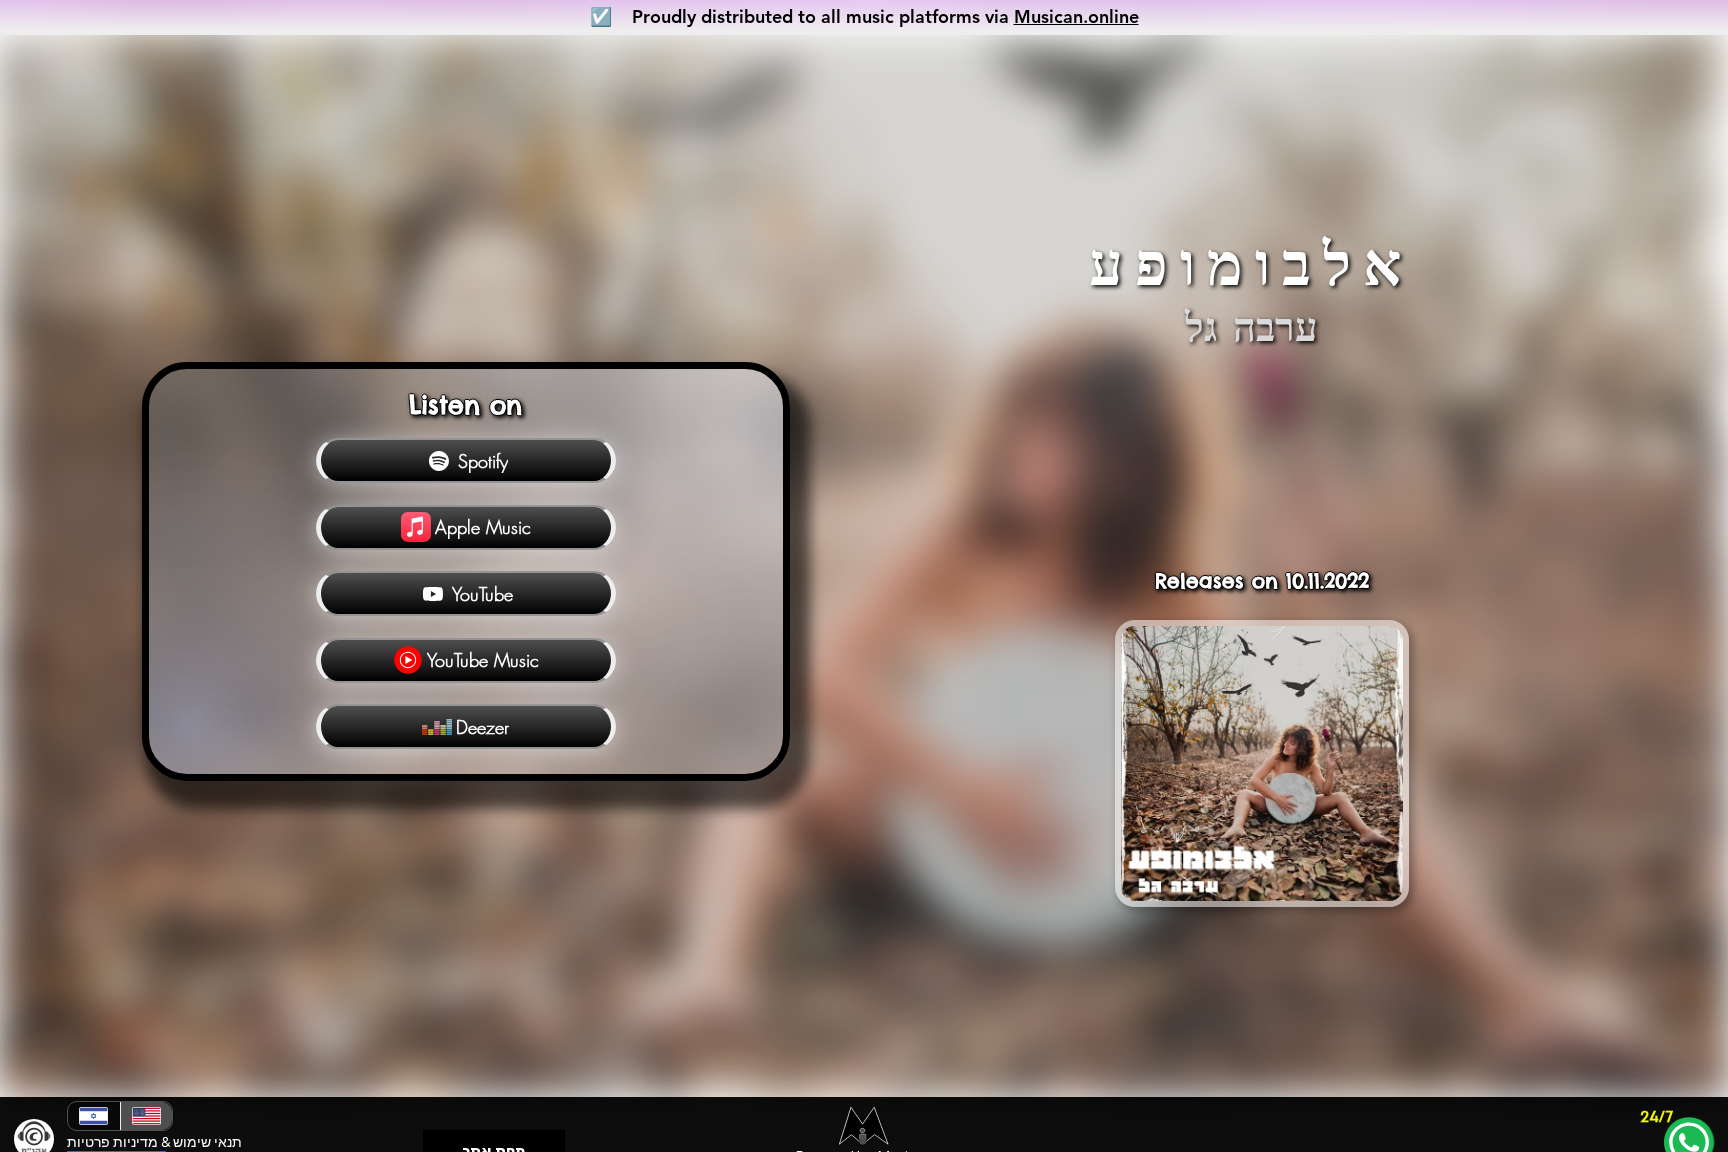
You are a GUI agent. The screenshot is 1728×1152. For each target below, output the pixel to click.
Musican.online (1076, 16)
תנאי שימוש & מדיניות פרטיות (154, 1142)
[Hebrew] (93, 1116)
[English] (146, 1116)
